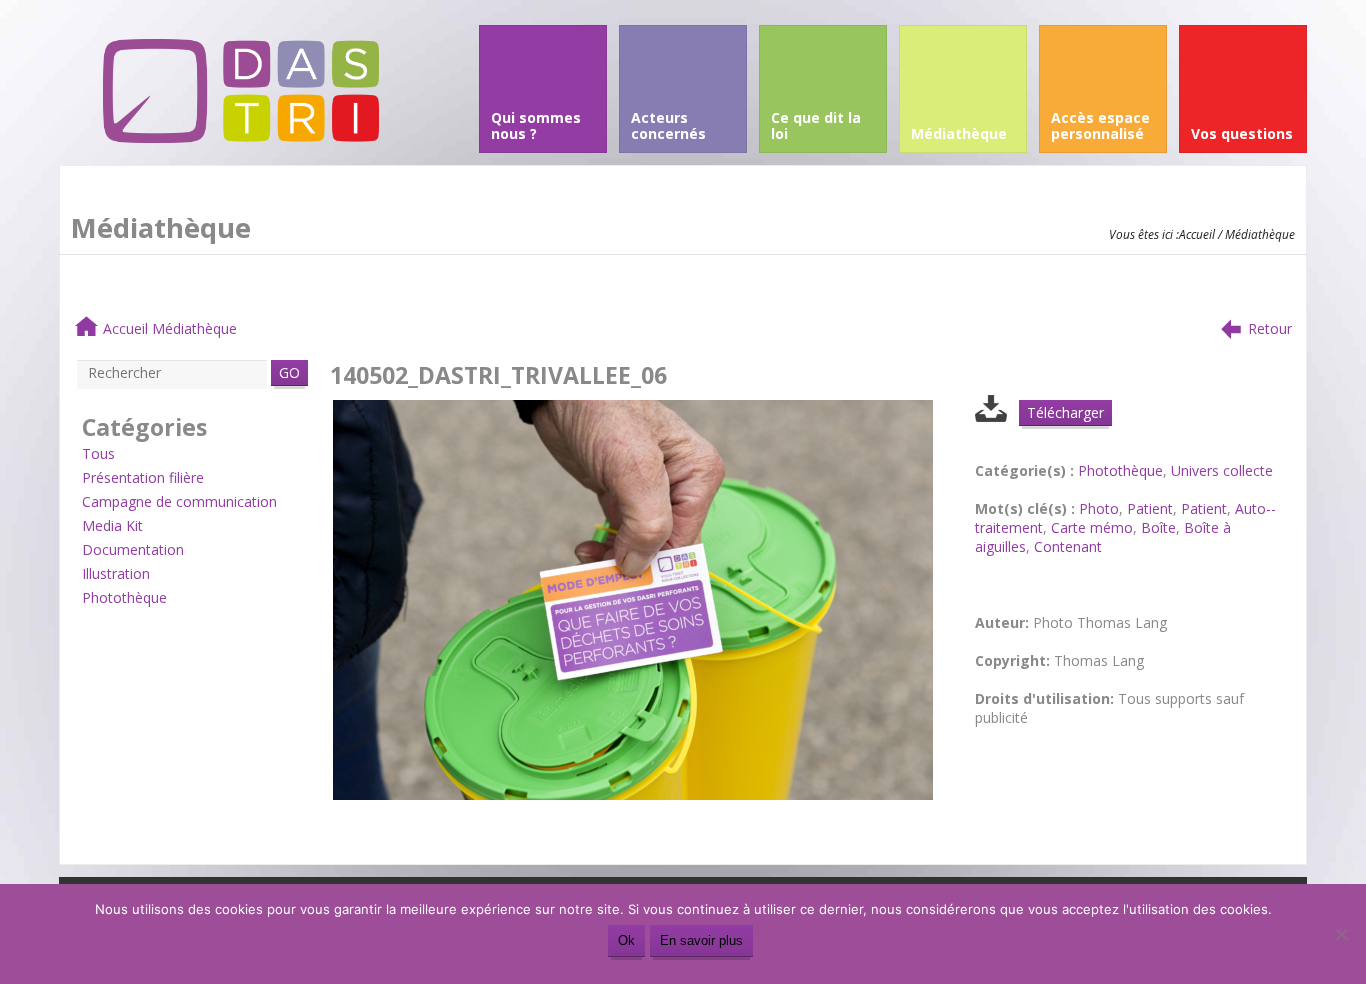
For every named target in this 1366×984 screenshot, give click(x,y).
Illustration (116, 573)
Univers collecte (1222, 470)
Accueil (1197, 234)
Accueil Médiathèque (170, 328)
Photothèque (124, 597)
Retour (1270, 328)
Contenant (1068, 546)
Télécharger (1065, 412)
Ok (626, 940)
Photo (1099, 508)
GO (289, 372)
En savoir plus (701, 940)
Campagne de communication (179, 501)
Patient (1150, 508)
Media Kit (112, 525)
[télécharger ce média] (991, 416)
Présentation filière (143, 477)
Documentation (133, 549)
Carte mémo (1092, 527)
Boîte (1158, 527)
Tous (98, 453)
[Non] (1341, 934)
